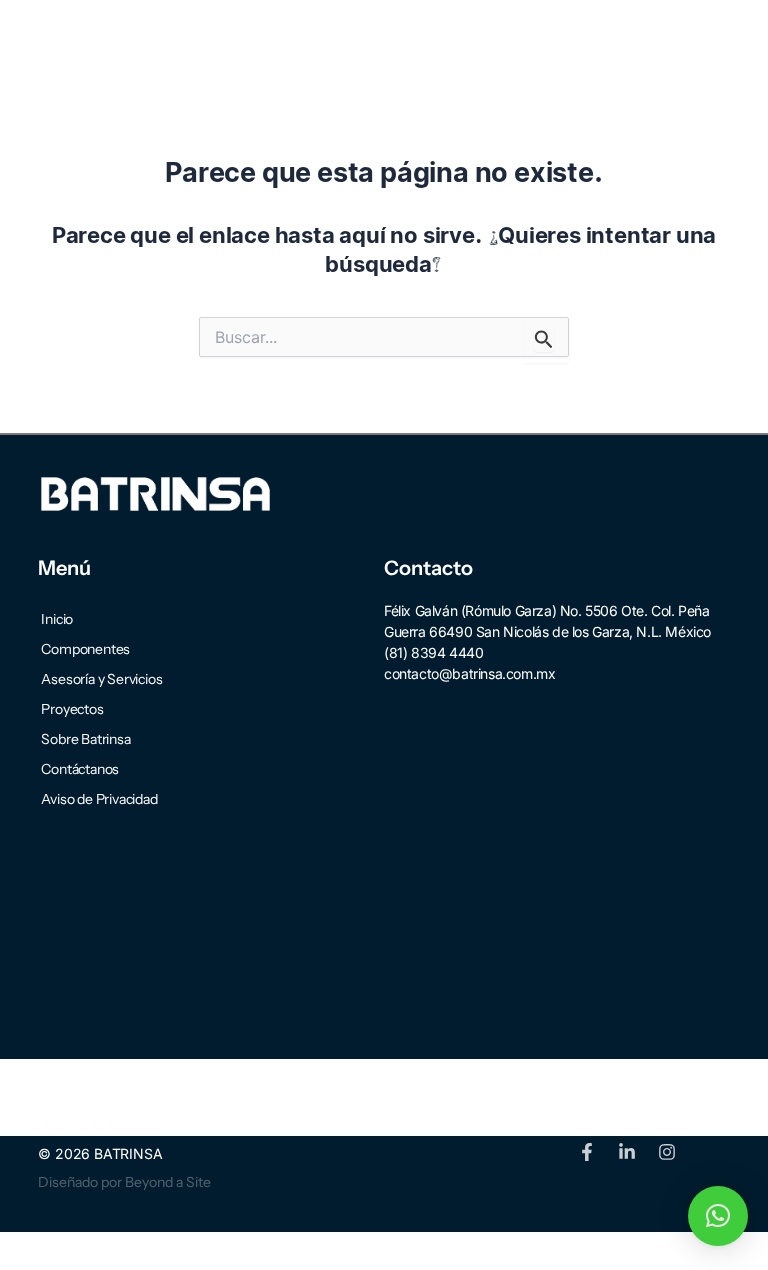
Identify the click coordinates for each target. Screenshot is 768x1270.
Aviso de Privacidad (99, 799)
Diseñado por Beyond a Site (124, 1182)
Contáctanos (80, 769)
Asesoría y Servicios (101, 679)
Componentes (85, 649)
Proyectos (72, 709)
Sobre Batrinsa (85, 739)
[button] (695, 39)
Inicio (57, 619)
